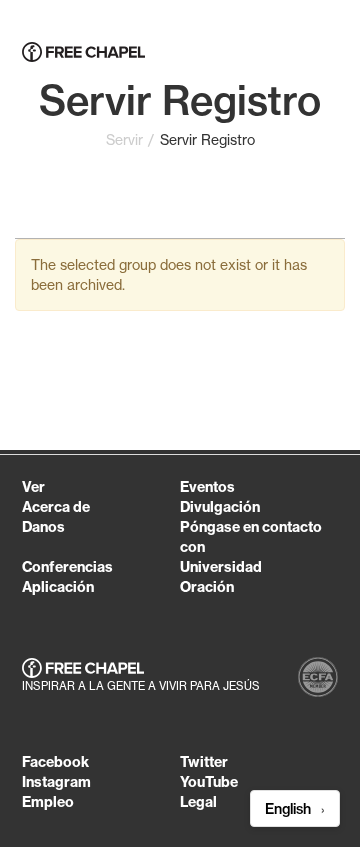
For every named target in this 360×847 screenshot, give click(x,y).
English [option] (290, 809)
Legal (198, 802)
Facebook (55, 762)
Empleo (48, 802)
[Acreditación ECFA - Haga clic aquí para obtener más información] (318, 679)
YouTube (209, 782)
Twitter (204, 762)
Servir (124, 139)
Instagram (56, 782)
